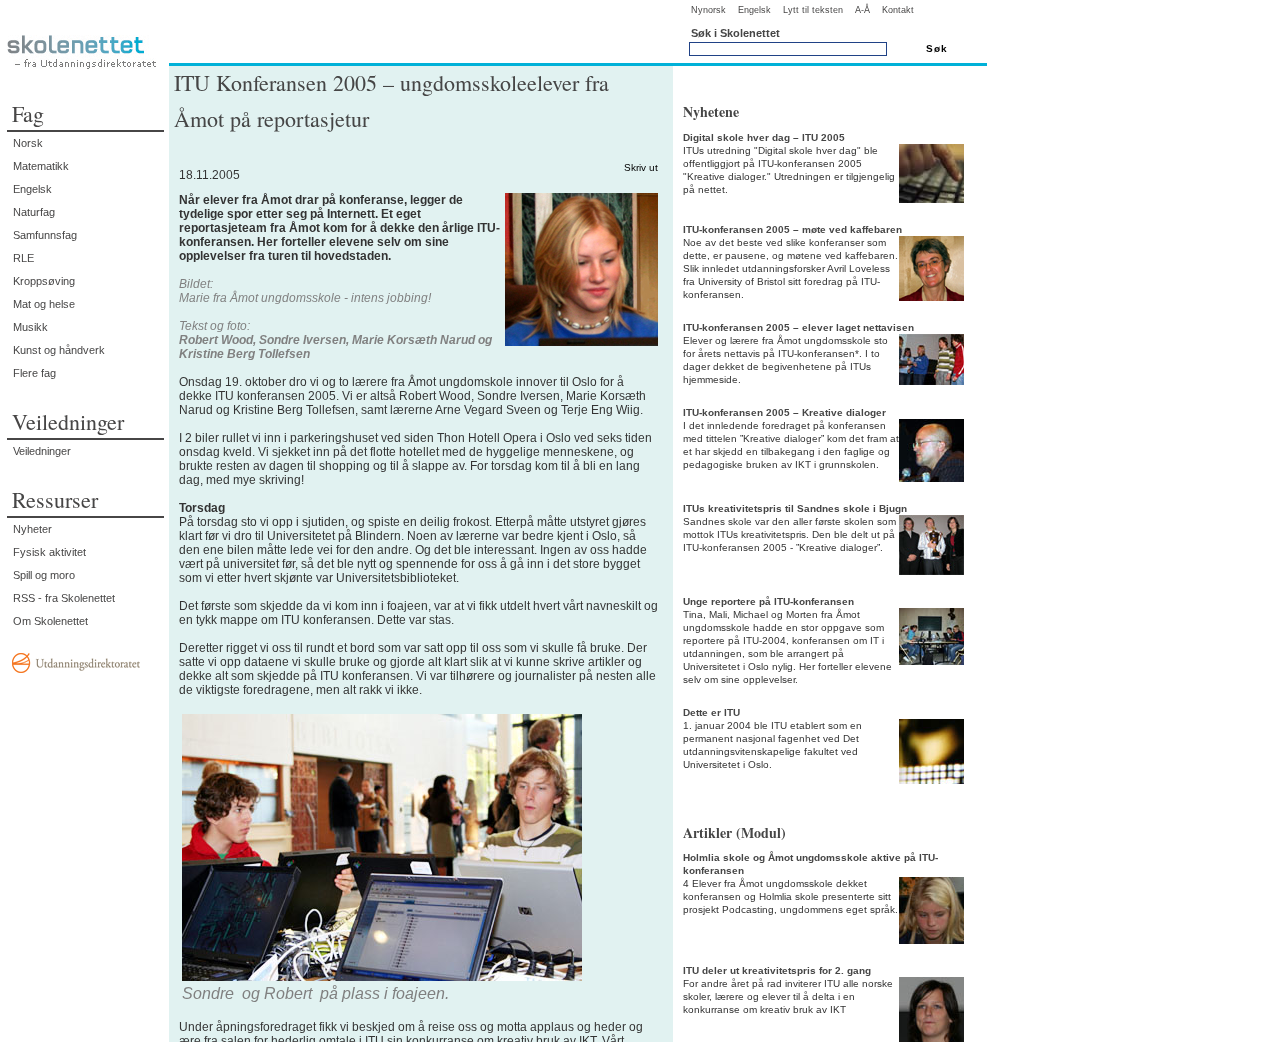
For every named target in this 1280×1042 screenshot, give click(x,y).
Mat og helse (44, 304)
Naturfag (34, 212)
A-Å (862, 10)
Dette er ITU (711, 712)
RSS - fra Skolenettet (64, 598)
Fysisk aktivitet (49, 552)
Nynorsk (708, 10)
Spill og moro (44, 575)
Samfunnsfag (45, 235)
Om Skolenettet (50, 621)
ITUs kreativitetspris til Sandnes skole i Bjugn (795, 508)
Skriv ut (641, 167)
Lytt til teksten (813, 10)
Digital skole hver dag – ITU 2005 (764, 137)
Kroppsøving (44, 281)
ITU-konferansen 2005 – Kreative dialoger (784, 412)
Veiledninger (42, 451)
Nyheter (32, 529)
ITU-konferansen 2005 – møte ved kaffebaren (792, 229)
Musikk (30, 327)
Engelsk (754, 10)
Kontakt (898, 10)
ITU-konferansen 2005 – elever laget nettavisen (798, 327)
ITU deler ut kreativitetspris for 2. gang (777, 970)
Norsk (28, 143)
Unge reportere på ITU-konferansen (768, 601)
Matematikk (41, 166)
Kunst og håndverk (59, 350)
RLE (23, 258)
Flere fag (34, 373)
